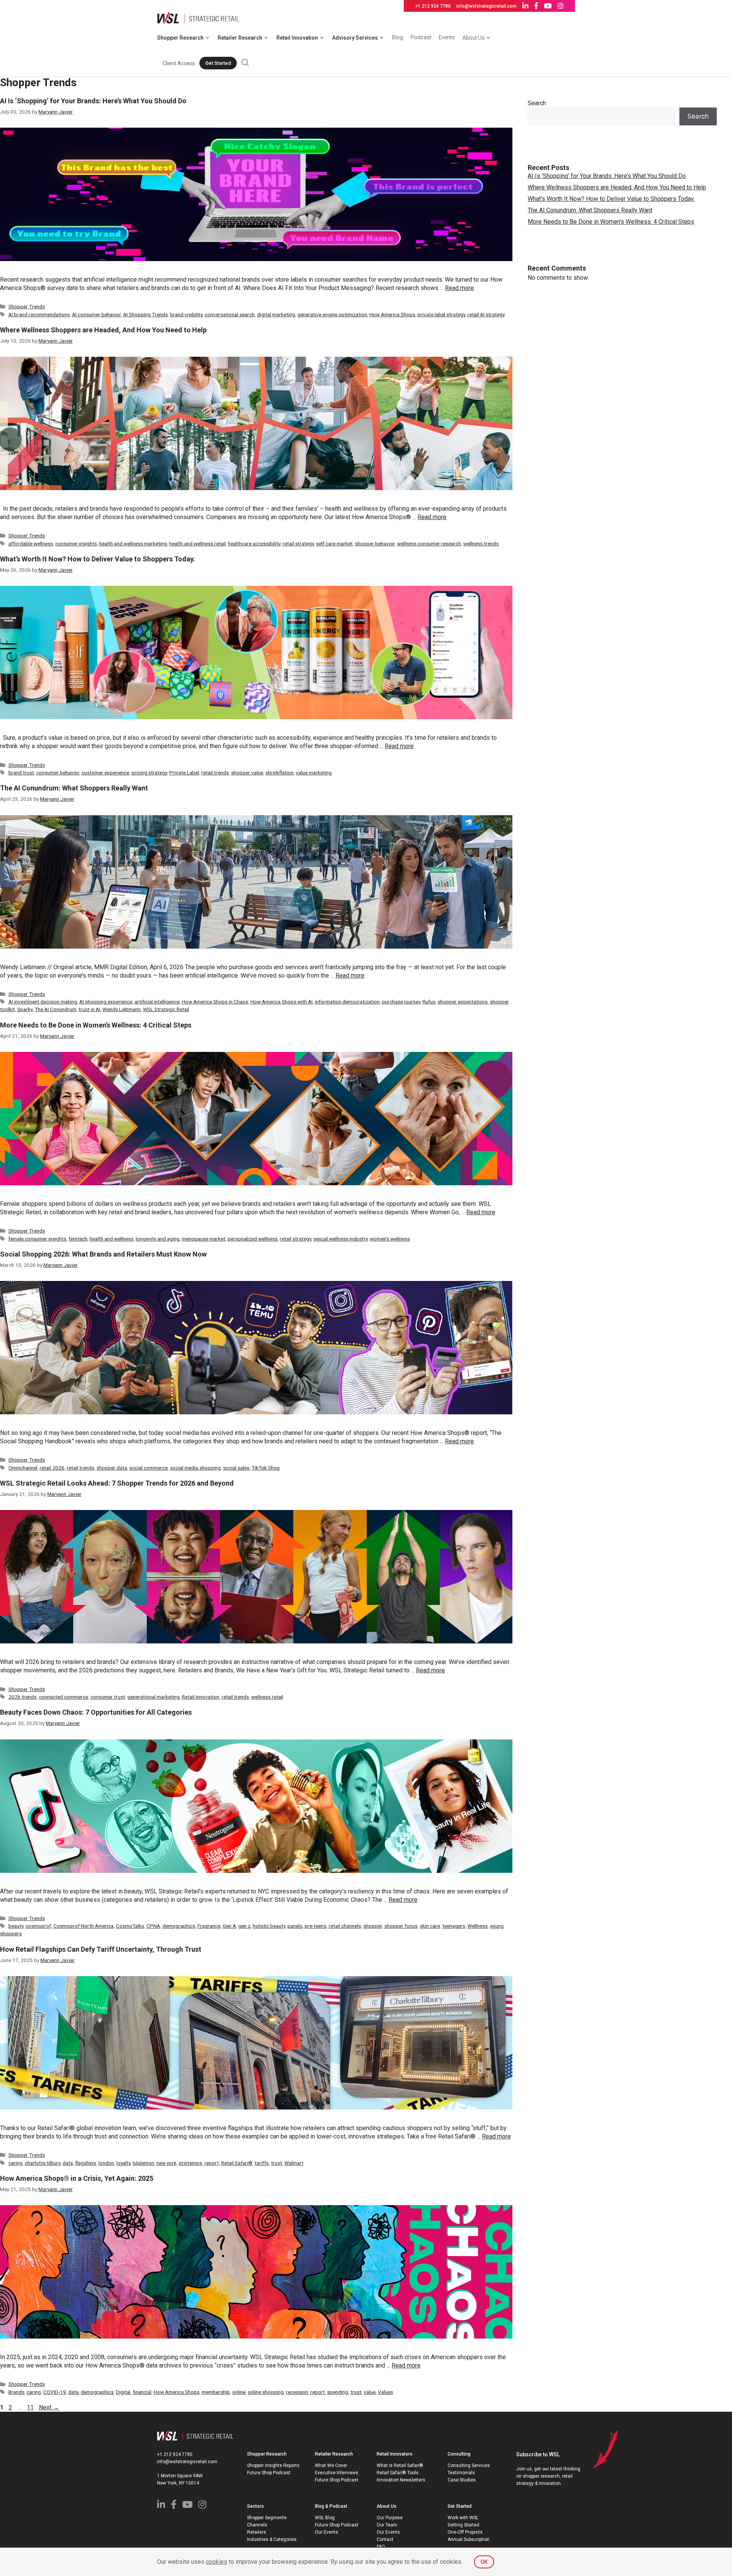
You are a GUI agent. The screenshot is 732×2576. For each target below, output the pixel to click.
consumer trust (108, 1697)
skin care (430, 1926)
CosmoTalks (130, 1926)
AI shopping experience (106, 1002)
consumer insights (76, 543)
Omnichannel (23, 1468)
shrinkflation (279, 773)
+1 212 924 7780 (433, 6)
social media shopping (195, 1468)
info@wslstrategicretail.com (486, 6)
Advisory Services (355, 38)
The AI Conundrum (55, 1009)
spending (338, 2392)
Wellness (478, 1926)
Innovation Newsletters (401, 2480)
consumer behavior (58, 773)
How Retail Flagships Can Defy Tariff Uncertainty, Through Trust (101, 1949)
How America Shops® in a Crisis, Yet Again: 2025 (77, 2178)
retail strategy (298, 543)
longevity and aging (158, 1239)
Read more (459, 288)
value (370, 2392)
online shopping (266, 2392)
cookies (217, 2562)
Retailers (257, 2532)
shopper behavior (375, 543)
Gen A (229, 1926)
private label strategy (441, 314)
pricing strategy (149, 773)
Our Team (387, 2525)
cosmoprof (38, 1926)
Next (49, 2407)
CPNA (153, 1926)
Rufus (429, 1002)
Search (537, 103)
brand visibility (186, 314)
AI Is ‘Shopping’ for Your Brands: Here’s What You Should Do (93, 101)
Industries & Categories (272, 2539)
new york (166, 2163)
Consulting (459, 2454)
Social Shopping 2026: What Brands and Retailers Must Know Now (103, 1254)
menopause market (204, 1239)
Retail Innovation (297, 38)
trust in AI (89, 1009)
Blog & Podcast (331, 2506)
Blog (397, 37)
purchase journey (401, 1002)
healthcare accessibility (254, 543)
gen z (244, 1926)
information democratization (347, 1002)
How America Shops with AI (282, 1002)
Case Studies (462, 2480)
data (68, 2163)
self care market (334, 543)
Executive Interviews (337, 2473)
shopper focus (401, 1926)
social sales (236, 1468)
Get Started (218, 63)
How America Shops (392, 314)
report (212, 2163)
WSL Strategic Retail (166, 1009)
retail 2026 (52, 1468)
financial (142, 2392)
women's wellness (390, 1239)
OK (484, 2562)
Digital (123, 2392)
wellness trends (481, 543)
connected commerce (63, 1697)
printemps (190, 2163)
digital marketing (276, 314)
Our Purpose (390, 2518)
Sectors (255, 2506)
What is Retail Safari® (400, 2465)
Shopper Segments (267, 2518)
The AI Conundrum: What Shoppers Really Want (74, 788)
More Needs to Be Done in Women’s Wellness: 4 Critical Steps (96, 1025)
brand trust (21, 773)
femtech (78, 1239)
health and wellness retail (197, 543)
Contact (385, 2539)
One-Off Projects (465, 2532)
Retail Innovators (395, 2454)
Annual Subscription (469, 2539)
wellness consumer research (429, 543)
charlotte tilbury (43, 2163)
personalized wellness (253, 1239)
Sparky (25, 1009)
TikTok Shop (266, 1468)
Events (447, 37)
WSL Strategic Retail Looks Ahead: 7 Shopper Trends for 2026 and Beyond (117, 1483)
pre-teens (315, 1926)
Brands (16, 2392)
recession (297, 2392)
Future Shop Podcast (269, 2473)
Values (385, 2392)
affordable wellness (31, 543)
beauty (16, 1926)
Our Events (327, 2532)
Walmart (294, 2163)
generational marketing (153, 1697)
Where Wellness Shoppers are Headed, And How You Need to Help (103, 330)
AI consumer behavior (96, 314)
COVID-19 (55, 2392)
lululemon (143, 2163)
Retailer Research (240, 38)
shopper (373, 1926)
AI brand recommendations (39, 314)
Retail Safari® (237, 2163)
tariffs (262, 2163)
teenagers (454, 1926)
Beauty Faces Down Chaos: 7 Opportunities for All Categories (96, 1712)
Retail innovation (201, 1697)
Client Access (179, 63)
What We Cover (331, 2465)
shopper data (112, 1468)
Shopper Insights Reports (273, 2465)
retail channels (345, 1926)
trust (277, 2163)
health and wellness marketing (133, 543)
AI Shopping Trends (145, 314)
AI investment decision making (43, 1002)
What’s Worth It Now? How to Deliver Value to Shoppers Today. (98, 559)
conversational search (230, 314)
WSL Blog (325, 2518)
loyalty (123, 2163)
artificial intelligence (157, 1002)
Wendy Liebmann (122, 1009)
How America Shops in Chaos (215, 1002)
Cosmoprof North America (83, 1926)
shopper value (247, 773)
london (106, 2163)
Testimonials (461, 2473)
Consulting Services (469, 2465)
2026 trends (22, 1697)
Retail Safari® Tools (398, 2473)
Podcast (421, 37)
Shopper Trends (27, 306)
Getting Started (463, 2525)
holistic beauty (269, 1926)
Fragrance (209, 1926)
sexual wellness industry (340, 1239)
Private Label (184, 773)
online (239, 2392)
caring (15, 2163)
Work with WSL (463, 2518)
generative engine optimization (332, 314)
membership (216, 2392)
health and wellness (112, 1239)
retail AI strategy (486, 314)
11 (31, 2407)
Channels (257, 2525)
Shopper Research (180, 38)
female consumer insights (37, 1239)
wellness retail (267, 1697)
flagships (86, 2163)
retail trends (215, 773)
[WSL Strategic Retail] (198, 18)
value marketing (314, 773)
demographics (179, 1926)
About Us (474, 38)
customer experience (105, 773)
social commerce (148, 1468)
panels (295, 1926)
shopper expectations (463, 1002)
